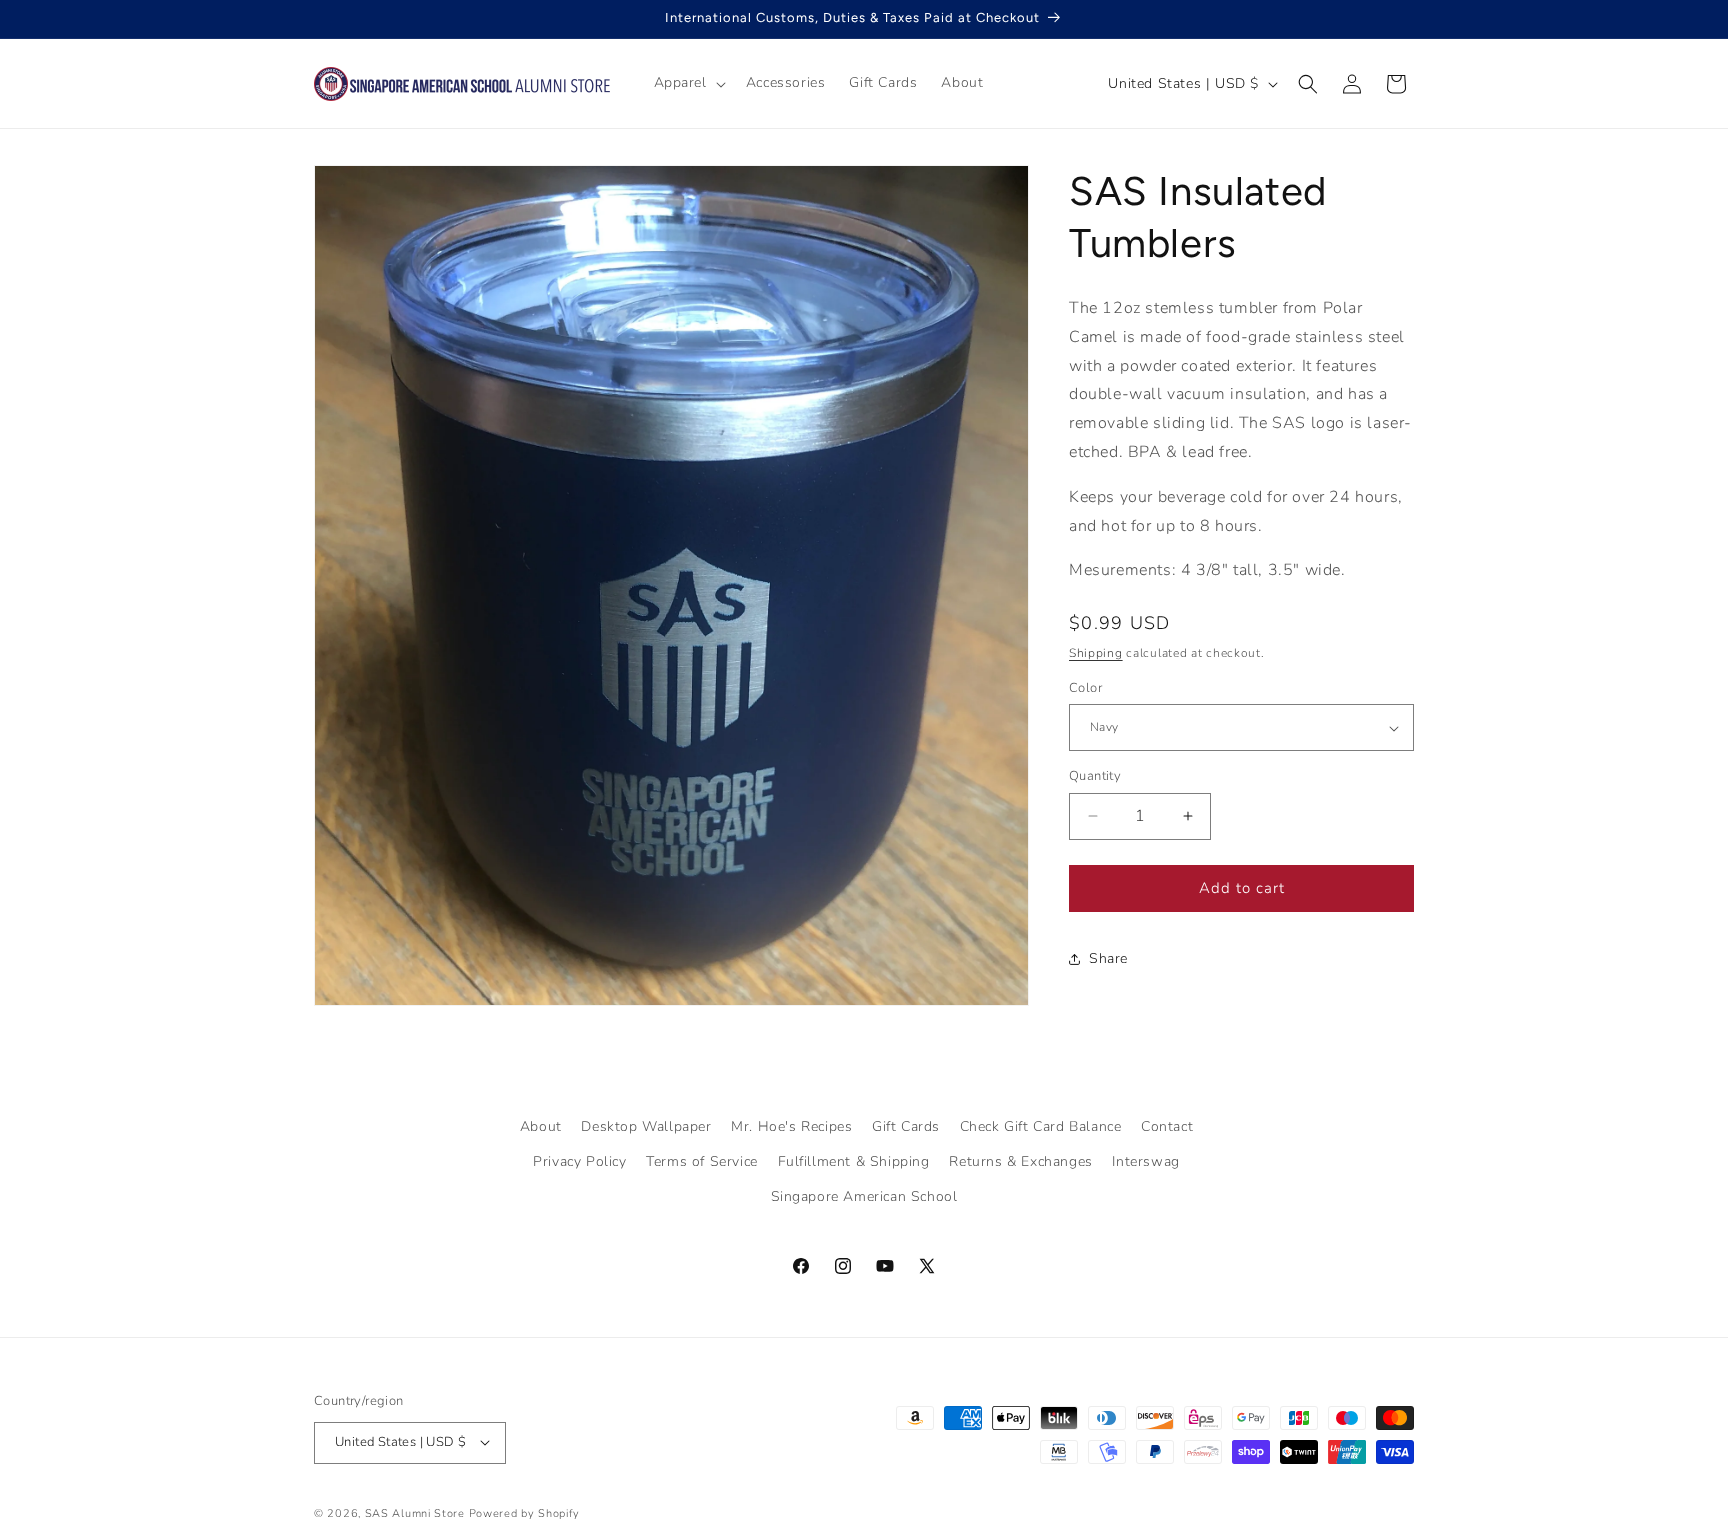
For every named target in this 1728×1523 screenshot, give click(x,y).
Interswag (1145, 1161)
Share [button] (1108, 958)
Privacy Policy (579, 1161)
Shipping (1096, 653)
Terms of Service (702, 1161)
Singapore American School (864, 1197)
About (541, 1126)
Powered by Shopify (525, 1512)
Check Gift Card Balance (1041, 1126)
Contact (1167, 1126)
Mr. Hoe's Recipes (791, 1126)
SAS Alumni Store (415, 1512)
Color (1085, 688)
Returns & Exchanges (1020, 1161)
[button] (688, 83)
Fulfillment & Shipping (854, 1161)
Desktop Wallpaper (646, 1126)
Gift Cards (906, 1126)
